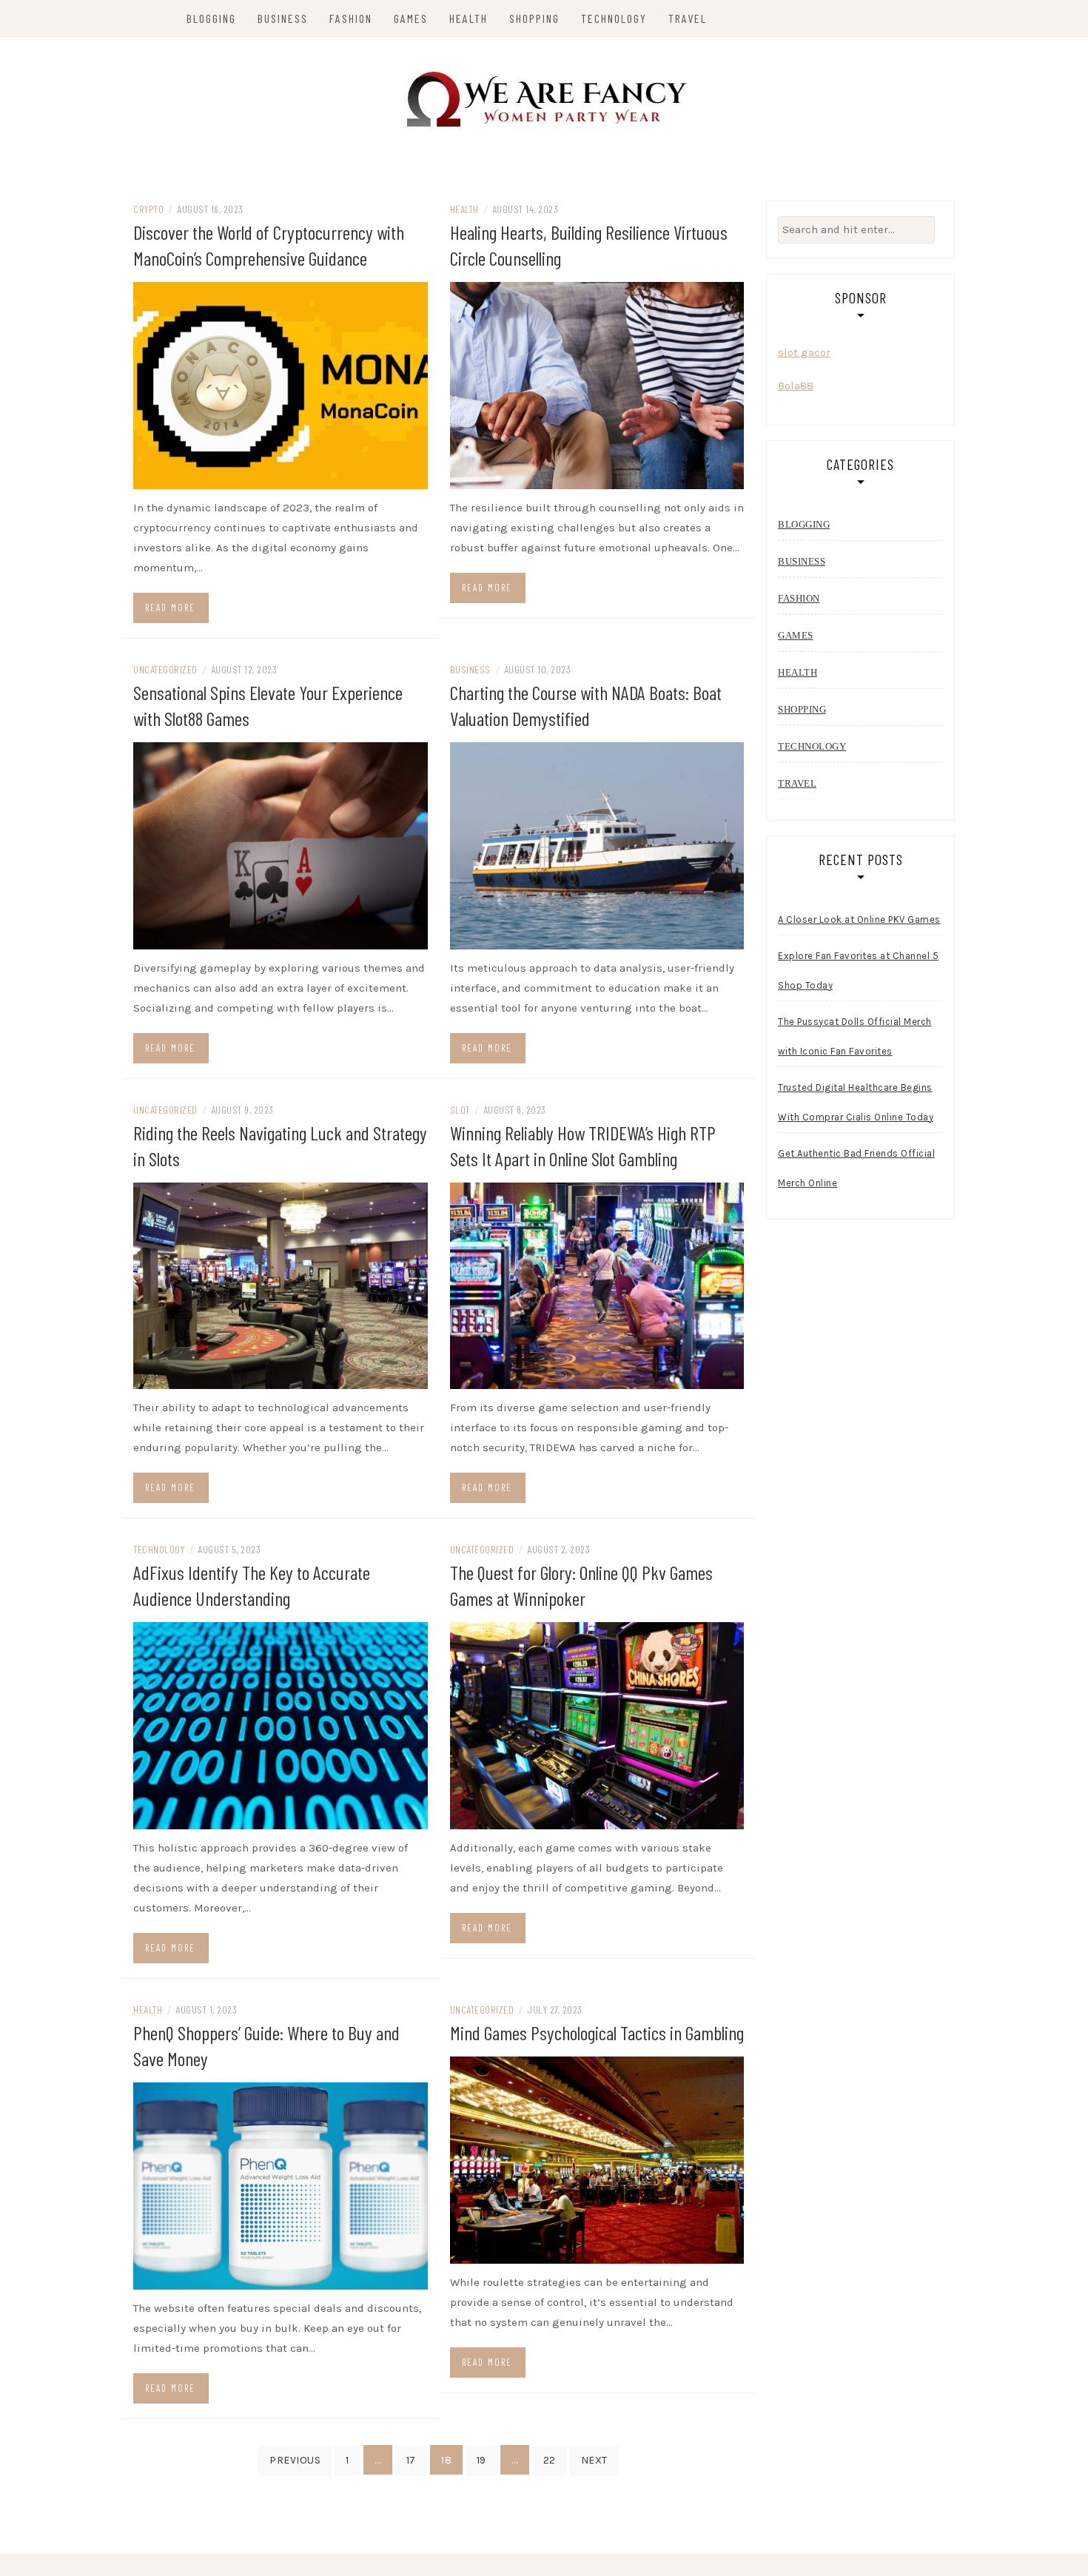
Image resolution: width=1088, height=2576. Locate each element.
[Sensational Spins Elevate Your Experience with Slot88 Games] (281, 844)
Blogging (211, 18)
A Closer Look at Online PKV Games (859, 919)
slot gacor (804, 352)
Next (594, 2460)
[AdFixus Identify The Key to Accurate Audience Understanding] (281, 1725)
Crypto (148, 209)
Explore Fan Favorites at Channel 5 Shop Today (858, 971)
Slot (460, 1110)
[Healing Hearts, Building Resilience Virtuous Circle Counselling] (597, 385)
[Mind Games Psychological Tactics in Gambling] (597, 2159)
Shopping (534, 18)
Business (283, 18)
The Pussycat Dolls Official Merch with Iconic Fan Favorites (855, 1036)
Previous (295, 2460)
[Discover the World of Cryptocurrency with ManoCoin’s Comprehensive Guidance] (281, 385)
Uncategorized (165, 669)
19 (481, 2460)
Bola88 (796, 386)
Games (411, 18)
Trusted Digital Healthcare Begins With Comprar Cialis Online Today (856, 1102)
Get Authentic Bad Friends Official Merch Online (856, 1168)
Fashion (351, 18)
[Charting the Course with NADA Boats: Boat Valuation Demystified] (597, 844)
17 (411, 2460)
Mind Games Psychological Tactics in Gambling (597, 2032)
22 (550, 2460)
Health (469, 18)
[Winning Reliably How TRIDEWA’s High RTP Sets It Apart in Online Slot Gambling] (597, 1285)
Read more (170, 608)
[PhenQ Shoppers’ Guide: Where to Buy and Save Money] (281, 2185)
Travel (688, 18)
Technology (614, 18)
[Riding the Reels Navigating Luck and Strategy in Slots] (281, 1285)
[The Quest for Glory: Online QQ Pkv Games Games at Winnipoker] (597, 1725)
